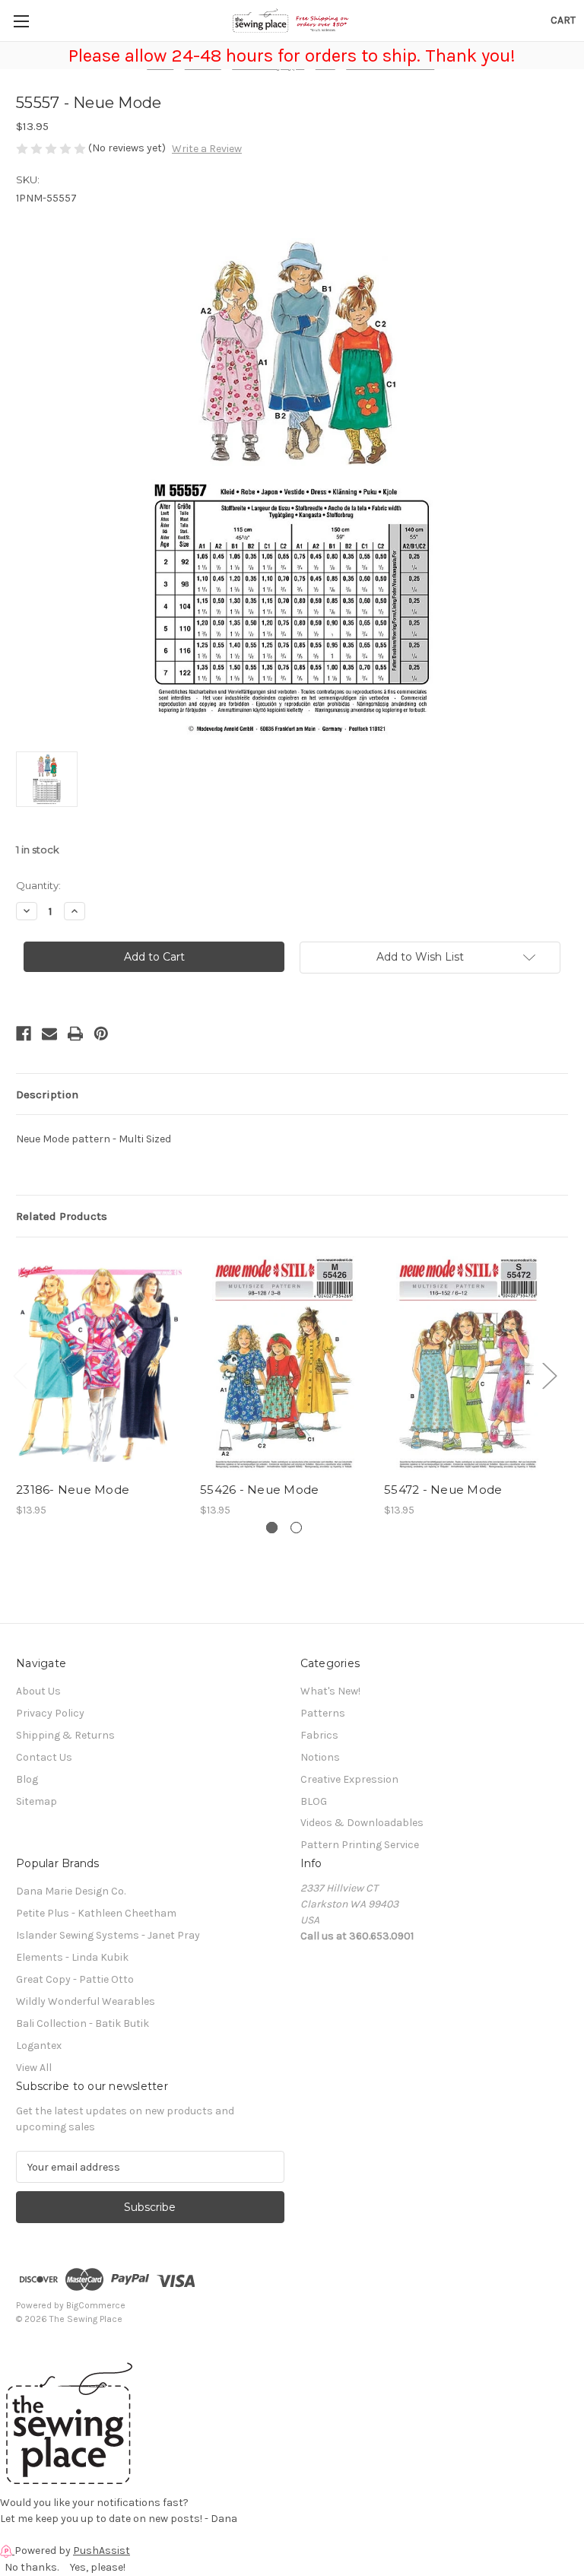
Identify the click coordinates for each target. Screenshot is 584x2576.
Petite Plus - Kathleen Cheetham (96, 1913)
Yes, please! (98, 2567)
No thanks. (32, 2567)
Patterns (323, 1713)
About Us (38, 1691)
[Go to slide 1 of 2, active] (272, 1528)
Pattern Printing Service (360, 1845)
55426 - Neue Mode (259, 1490)
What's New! (330, 1691)
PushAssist (102, 2551)
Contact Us (44, 1757)
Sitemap (36, 1801)
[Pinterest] (101, 1034)
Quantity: (38, 885)
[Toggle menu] (21, 21)
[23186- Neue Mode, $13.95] (100, 1363)
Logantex (39, 2046)
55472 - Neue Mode (443, 1490)
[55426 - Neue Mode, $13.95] (284, 1363)
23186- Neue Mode (73, 1490)
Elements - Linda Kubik (72, 1957)
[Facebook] (24, 1034)
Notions (320, 1757)
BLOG (314, 1801)
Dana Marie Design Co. (71, 1891)
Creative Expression (349, 1779)
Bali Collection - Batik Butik (83, 2023)
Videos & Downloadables (362, 1823)
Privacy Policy (50, 1713)
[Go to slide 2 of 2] (296, 1528)
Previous (20, 1375)
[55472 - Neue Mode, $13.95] (468, 1363)
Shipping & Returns (65, 1735)
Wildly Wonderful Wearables (86, 2001)
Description (47, 1094)
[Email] (49, 1034)
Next (549, 1375)
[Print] (75, 1034)
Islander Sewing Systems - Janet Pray (108, 1935)
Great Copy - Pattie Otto (75, 1979)
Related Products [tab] (62, 1216)
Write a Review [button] (207, 149)
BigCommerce (96, 2305)
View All (34, 2068)
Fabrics (319, 1735)
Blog (27, 1779)
